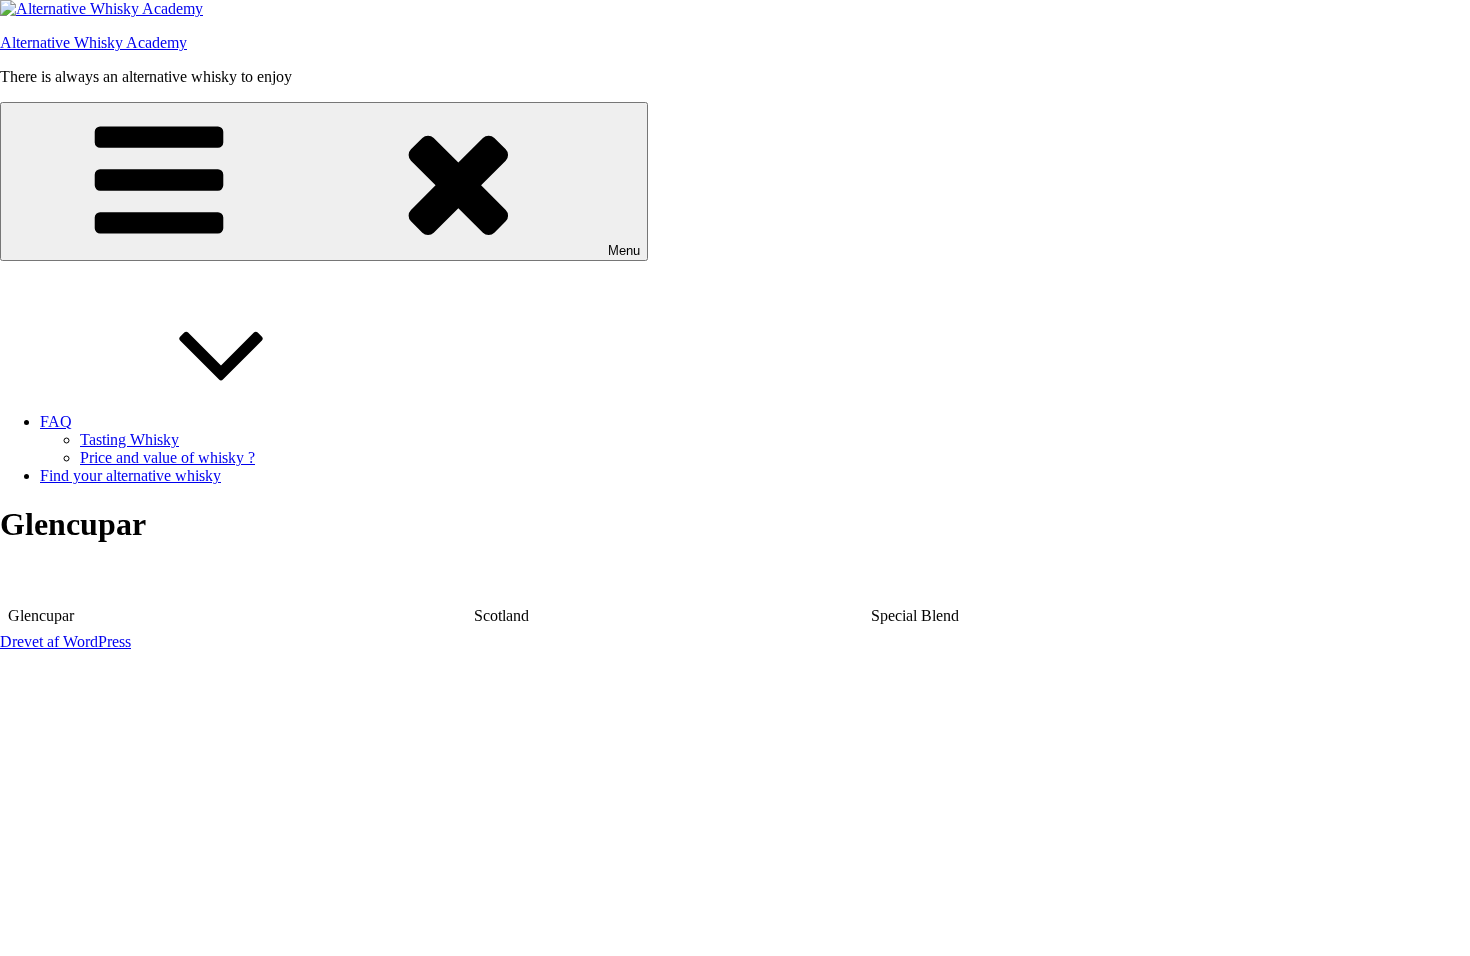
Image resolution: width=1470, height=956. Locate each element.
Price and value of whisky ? (167, 457)
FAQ (56, 421)
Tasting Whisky (129, 439)
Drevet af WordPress (65, 641)
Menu (624, 250)
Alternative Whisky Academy (93, 42)
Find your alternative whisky (130, 475)
